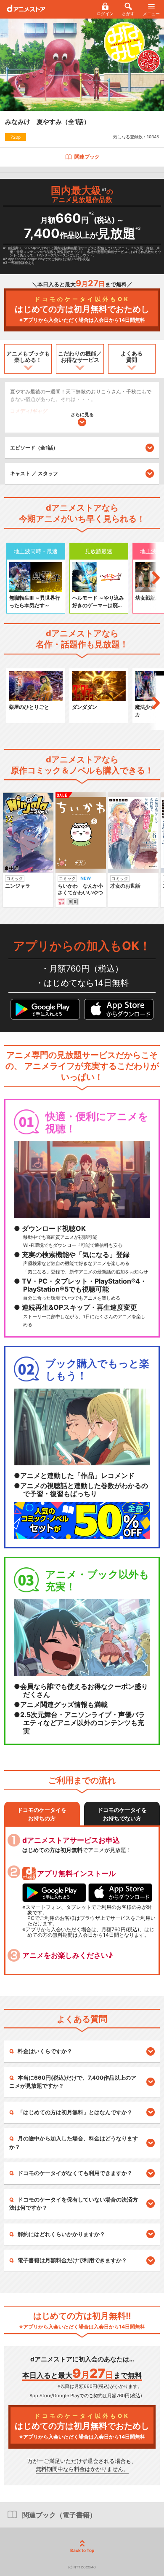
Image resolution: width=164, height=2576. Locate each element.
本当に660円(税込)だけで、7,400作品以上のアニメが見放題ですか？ (73, 2082)
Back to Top (82, 2550)
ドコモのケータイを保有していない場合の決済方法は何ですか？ (74, 2204)
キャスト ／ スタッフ (34, 473)
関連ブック (87, 157)
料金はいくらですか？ (45, 2051)
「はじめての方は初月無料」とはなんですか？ (75, 2112)
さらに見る (82, 415)
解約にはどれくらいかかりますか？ (61, 2234)
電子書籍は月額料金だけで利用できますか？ (72, 2260)
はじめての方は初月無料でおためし (82, 309)
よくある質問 (132, 357)
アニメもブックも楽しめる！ (28, 357)
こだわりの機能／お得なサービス (80, 357)
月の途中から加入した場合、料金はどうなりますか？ (74, 2143)
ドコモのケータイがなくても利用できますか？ (75, 2173)
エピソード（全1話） (34, 448)
